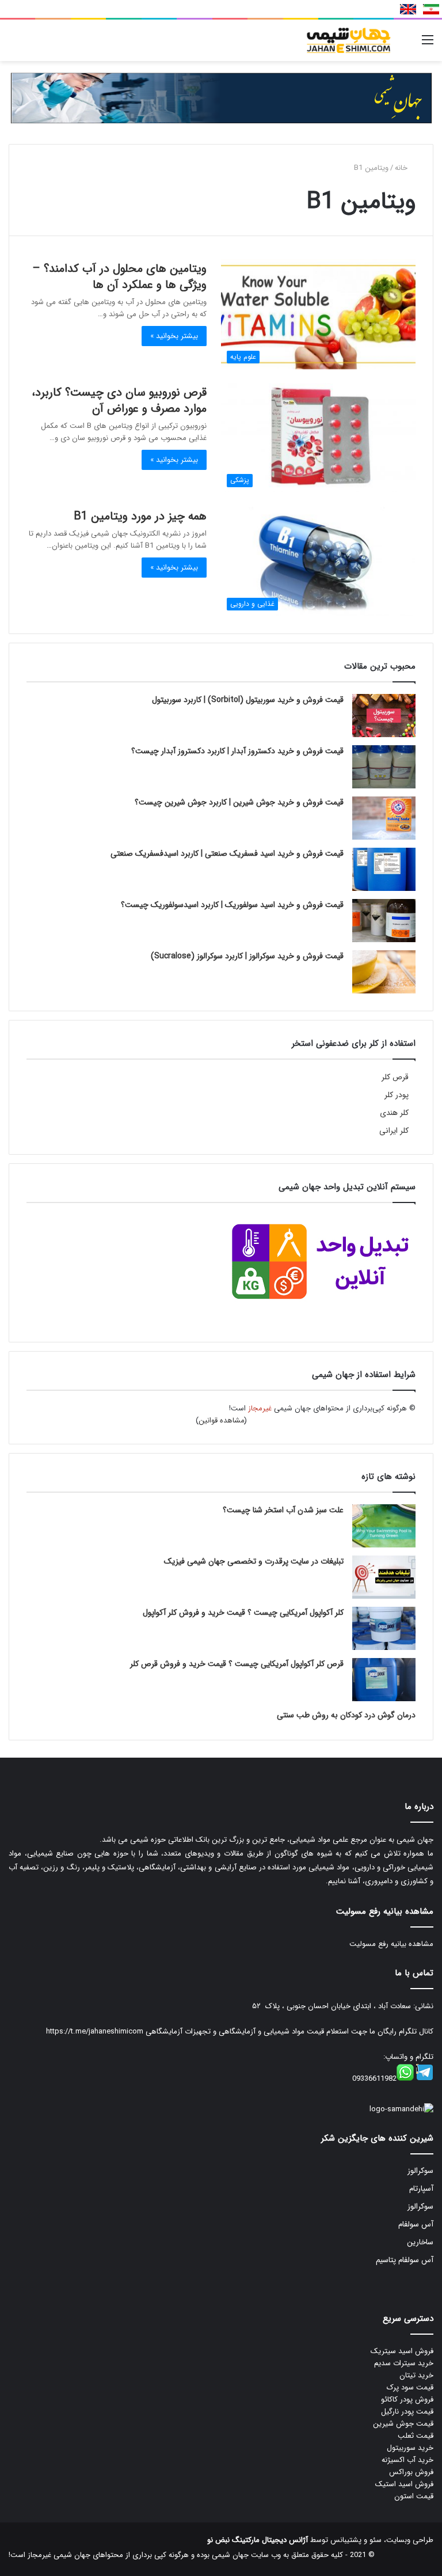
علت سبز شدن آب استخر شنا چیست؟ (283, 1510)
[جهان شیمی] (221, 98)
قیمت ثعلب (416, 2436)
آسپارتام (421, 2189)
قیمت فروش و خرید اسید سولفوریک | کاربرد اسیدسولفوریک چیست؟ (232, 905)
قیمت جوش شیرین (403, 2424)
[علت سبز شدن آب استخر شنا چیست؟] (384, 1526)
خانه (402, 168)
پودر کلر (397, 1095)
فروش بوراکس (411, 2472)
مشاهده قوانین (222, 1420)
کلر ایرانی (394, 1131)
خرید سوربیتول (410, 2448)
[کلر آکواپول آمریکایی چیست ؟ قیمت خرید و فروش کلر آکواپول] (384, 1628)
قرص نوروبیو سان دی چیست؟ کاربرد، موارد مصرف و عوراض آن (119, 401)
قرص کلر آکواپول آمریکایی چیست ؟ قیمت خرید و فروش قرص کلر (237, 1664)
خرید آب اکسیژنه (407, 2460)
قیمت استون (414, 2496)
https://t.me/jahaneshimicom (95, 2031)
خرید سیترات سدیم (404, 2363)
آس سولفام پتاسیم (405, 2260)
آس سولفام (416, 2224)
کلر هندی (394, 1113)
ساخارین (420, 2242)
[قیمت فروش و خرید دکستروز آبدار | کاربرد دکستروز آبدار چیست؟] (384, 767)
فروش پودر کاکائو (407, 2399)
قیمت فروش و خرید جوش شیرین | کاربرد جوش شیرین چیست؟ (239, 802)
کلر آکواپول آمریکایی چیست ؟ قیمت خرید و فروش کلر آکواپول (243, 1613)
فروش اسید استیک (404, 2484)
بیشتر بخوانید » (174, 336)
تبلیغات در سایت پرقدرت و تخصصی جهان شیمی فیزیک (254, 1561)
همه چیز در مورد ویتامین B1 (140, 516)
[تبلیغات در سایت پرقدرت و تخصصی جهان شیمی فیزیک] (384, 1577)
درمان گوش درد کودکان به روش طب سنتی (346, 1715)
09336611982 (374, 2079)
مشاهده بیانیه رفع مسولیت (391, 1944)
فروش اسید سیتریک (402, 2351)
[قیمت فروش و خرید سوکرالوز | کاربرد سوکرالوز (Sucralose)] (384, 972)
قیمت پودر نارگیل (407, 2412)
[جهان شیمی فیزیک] (350, 40)
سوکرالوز (420, 2171)
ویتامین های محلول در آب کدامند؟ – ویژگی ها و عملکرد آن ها (119, 277)
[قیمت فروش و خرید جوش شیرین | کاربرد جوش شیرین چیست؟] (384, 818)
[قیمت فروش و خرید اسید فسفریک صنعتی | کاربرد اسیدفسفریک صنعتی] (384, 869)
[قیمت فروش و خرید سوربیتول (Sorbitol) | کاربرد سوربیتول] (384, 716)
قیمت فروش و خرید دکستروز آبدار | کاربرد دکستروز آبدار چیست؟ (237, 751)
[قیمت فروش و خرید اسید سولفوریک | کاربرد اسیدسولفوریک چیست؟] (384, 921)
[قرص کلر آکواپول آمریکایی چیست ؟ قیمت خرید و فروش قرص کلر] (384, 1680)
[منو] (428, 45)
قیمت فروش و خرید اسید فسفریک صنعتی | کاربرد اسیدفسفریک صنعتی (227, 853)
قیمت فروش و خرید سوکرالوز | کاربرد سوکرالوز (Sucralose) (247, 956)
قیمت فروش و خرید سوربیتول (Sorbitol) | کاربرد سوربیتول (248, 700)
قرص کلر (395, 1077)
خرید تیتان (416, 2375)
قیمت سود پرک (410, 2387)
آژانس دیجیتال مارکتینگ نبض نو (258, 2540)
